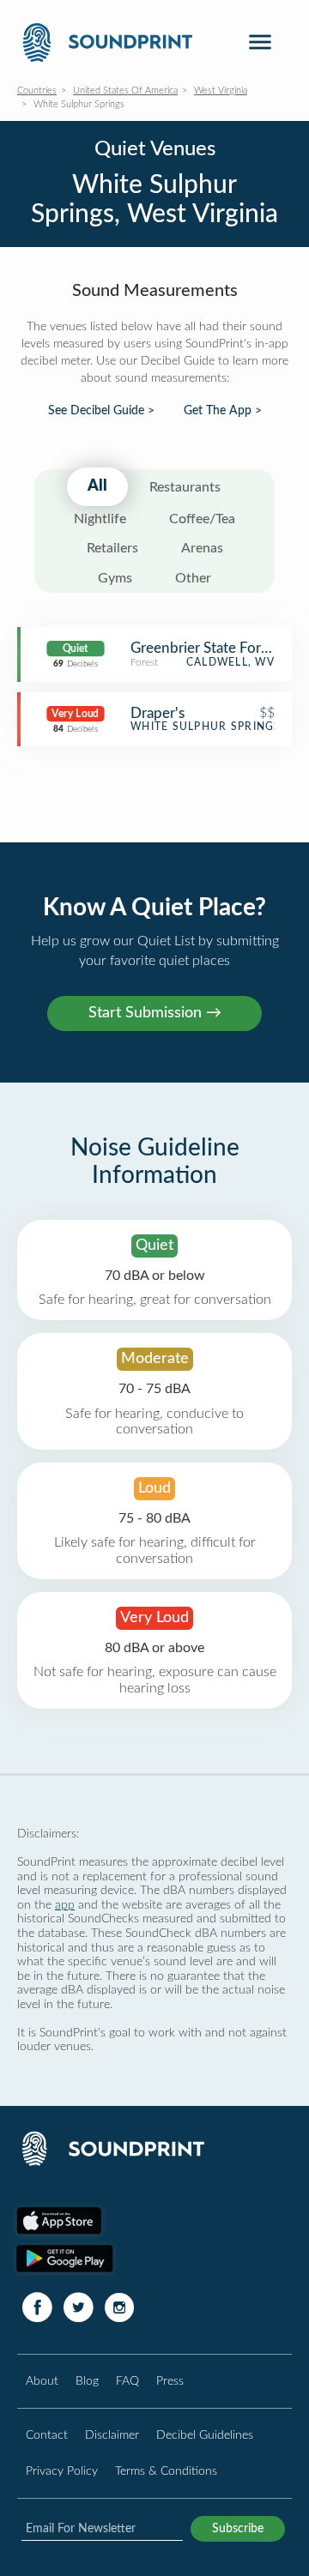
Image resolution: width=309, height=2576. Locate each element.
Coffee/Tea (202, 519)
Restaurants (185, 487)
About (42, 2381)
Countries (37, 90)
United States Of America (125, 90)
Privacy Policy (62, 2471)
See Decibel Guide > (101, 411)
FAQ (127, 2381)
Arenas (202, 548)
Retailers (112, 548)
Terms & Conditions (166, 2471)
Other (193, 578)
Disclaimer (112, 2435)
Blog (87, 2381)
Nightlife (100, 519)
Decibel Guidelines (205, 2435)
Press (170, 2381)
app (65, 1905)
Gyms (115, 578)
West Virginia (221, 90)
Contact (47, 2435)
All (97, 486)
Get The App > (223, 411)
